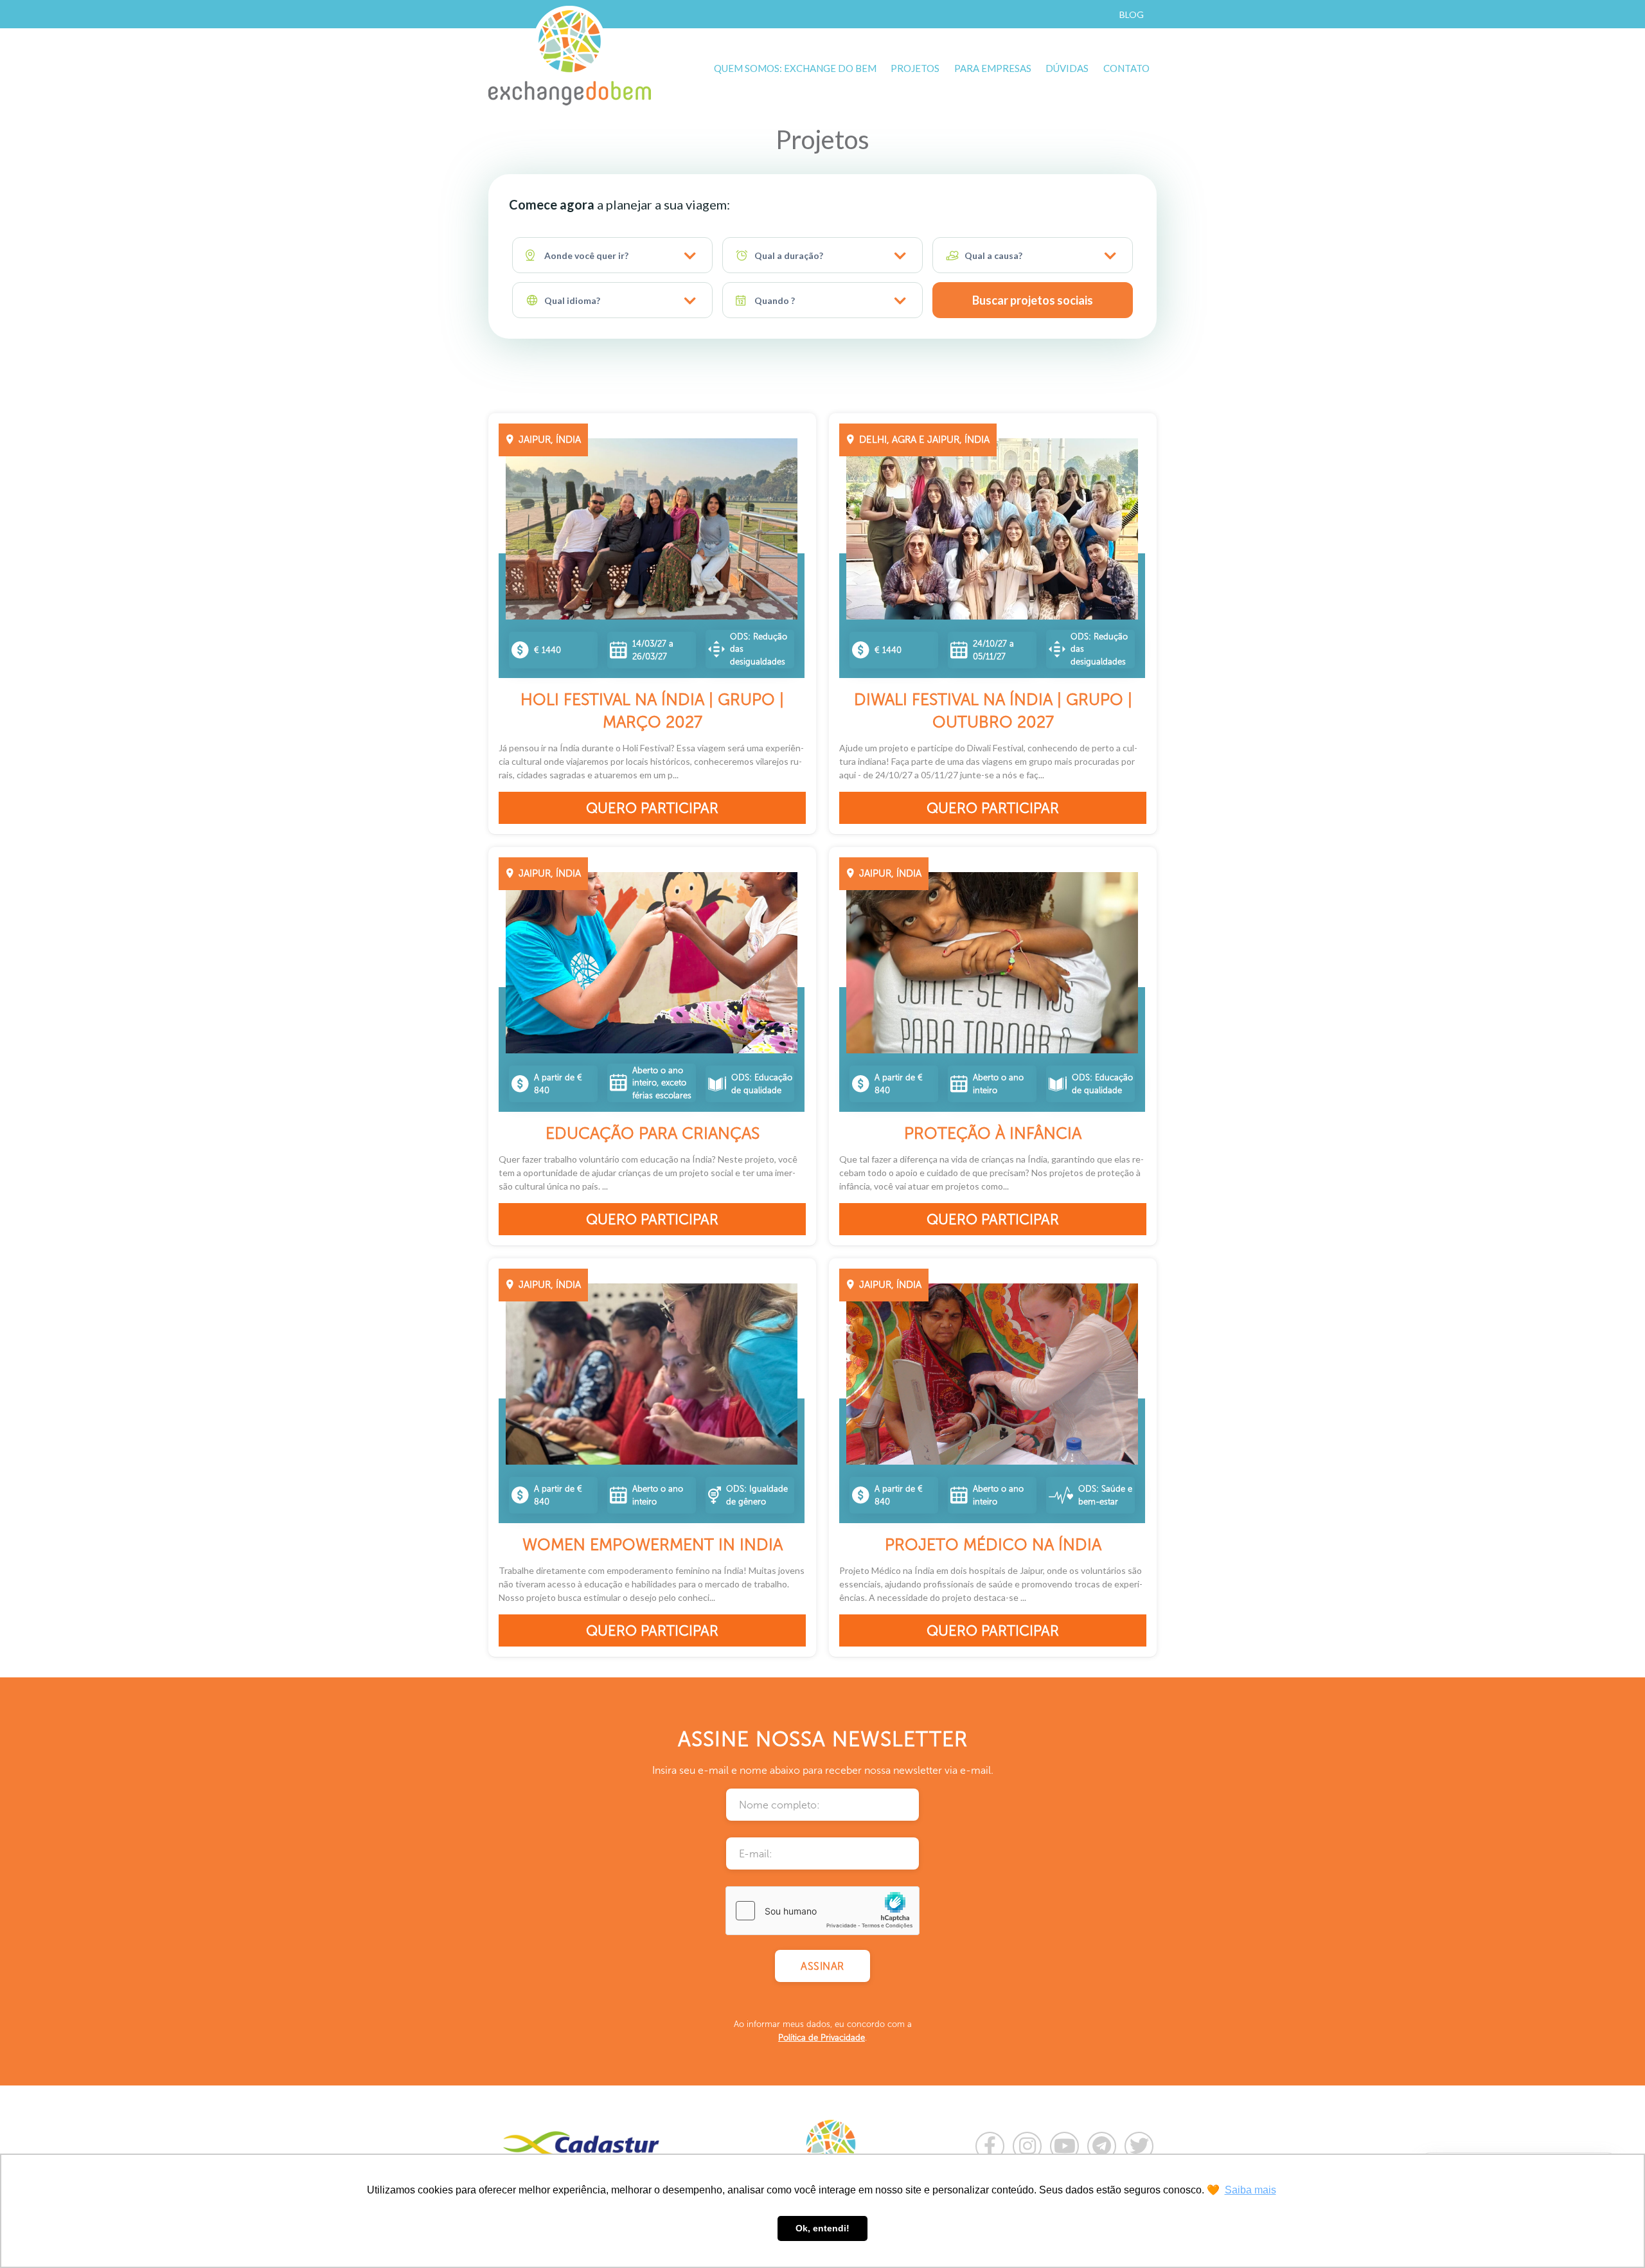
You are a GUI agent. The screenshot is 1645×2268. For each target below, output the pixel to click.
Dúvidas (1067, 68)
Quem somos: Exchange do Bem (795, 68)
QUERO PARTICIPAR (652, 808)
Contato (1126, 68)
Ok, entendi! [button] (822, 2228)
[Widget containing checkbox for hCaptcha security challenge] (822, 1911)
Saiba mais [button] (1250, 2190)
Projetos (915, 68)
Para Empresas (993, 68)
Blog (1132, 14)
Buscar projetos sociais (1033, 300)
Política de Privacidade (822, 2038)
